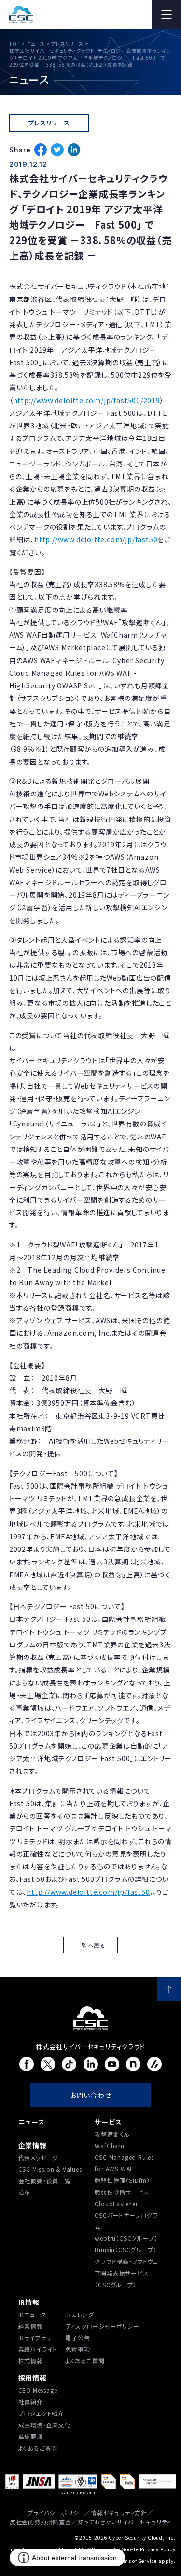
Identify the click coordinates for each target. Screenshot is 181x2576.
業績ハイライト (38, 2349)
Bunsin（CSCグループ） (125, 2250)
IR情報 (29, 2302)
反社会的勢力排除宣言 (41, 2522)
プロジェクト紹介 (41, 2413)
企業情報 (33, 2145)
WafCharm (110, 2145)
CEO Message (38, 2390)
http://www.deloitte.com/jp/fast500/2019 (87, 400)
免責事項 (77, 2349)
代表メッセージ (39, 2158)
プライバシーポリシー (56, 2513)
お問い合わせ (91, 2095)
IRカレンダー (83, 2314)
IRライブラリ (35, 2337)
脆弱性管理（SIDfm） (122, 2180)
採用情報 (33, 2378)
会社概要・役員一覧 (45, 2181)
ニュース (32, 2122)
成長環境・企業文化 (45, 2425)
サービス (108, 2122)
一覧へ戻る (90, 1945)
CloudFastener (116, 2203)
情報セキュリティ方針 (119, 2513)
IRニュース (33, 2314)
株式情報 (31, 2361)
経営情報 (31, 2326)
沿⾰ (25, 2192)
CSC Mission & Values (50, 2169)
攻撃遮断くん (112, 2134)
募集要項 (31, 2436)
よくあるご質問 (85, 2361)
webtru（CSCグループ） (126, 2238)
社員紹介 (31, 2402)
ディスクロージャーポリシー (102, 2326)
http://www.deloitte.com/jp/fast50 (96, 539)
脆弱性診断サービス (122, 2192)
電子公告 (77, 2337)
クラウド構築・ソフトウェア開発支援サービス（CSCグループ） (126, 2273)
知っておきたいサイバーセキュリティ (125, 2522)
